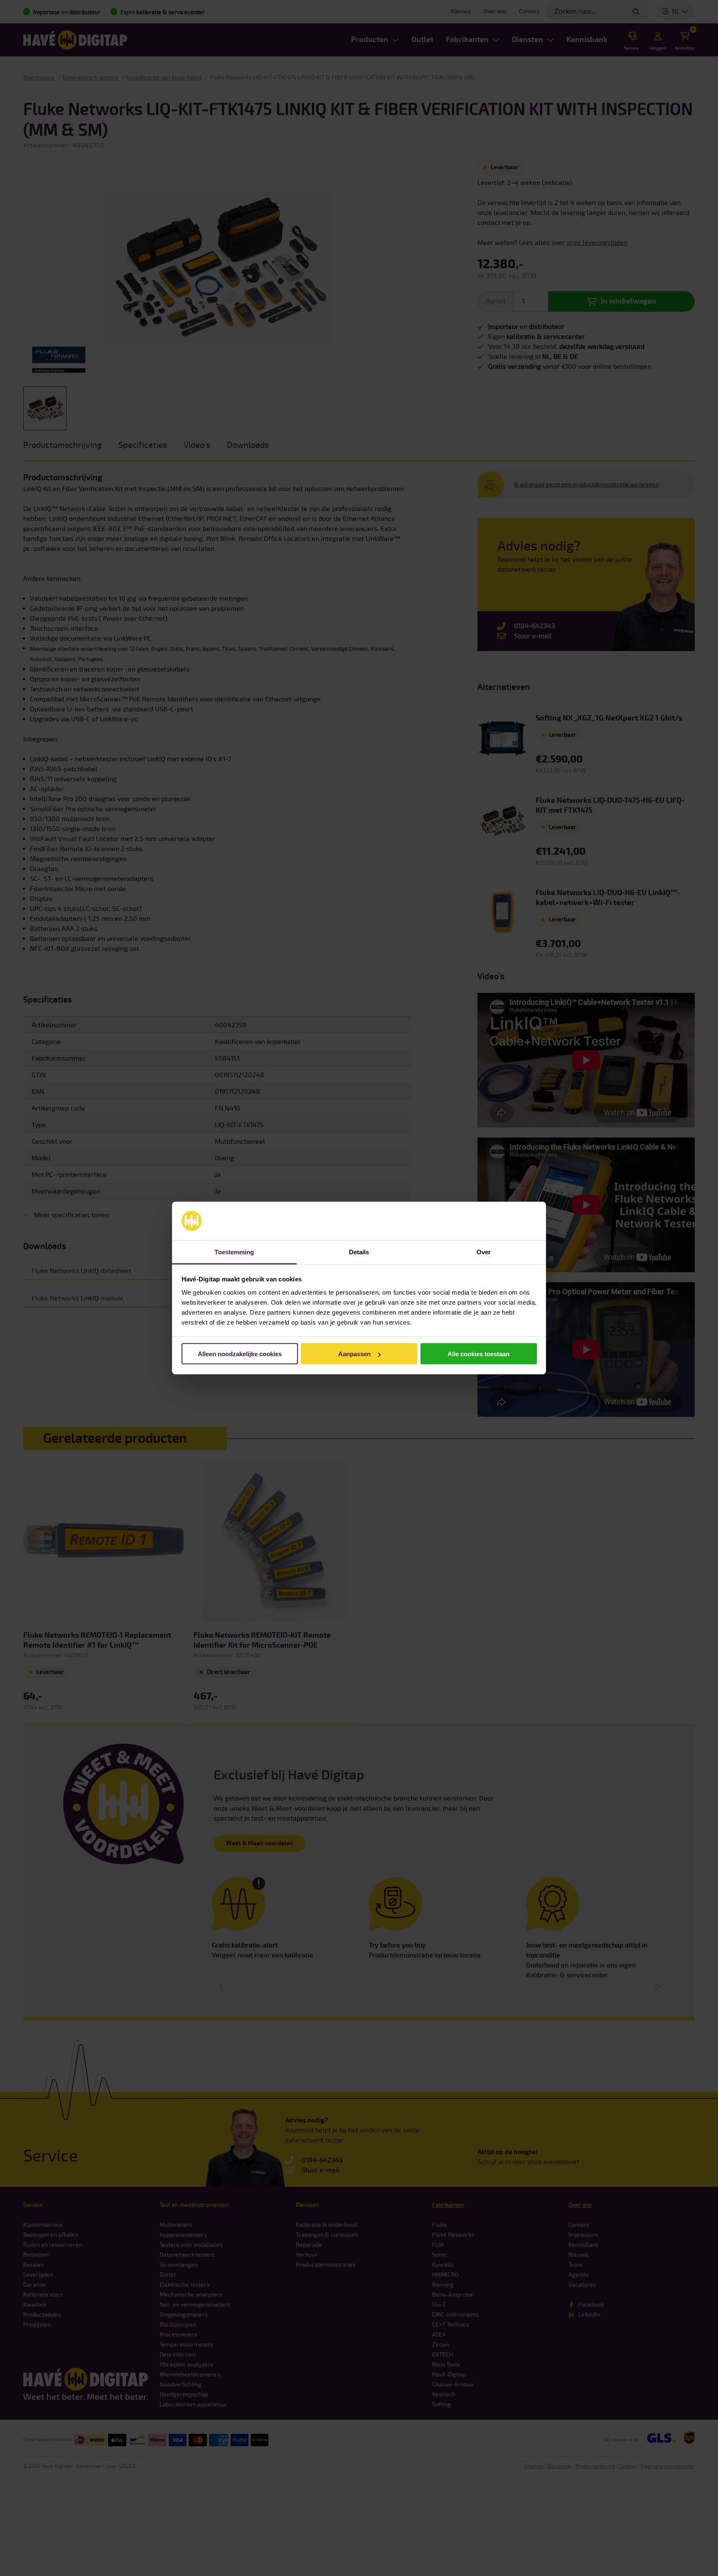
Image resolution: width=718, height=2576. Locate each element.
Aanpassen (354, 1354)
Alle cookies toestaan (478, 1354)
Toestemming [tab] (234, 1252)
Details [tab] (359, 1252)
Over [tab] (484, 1252)
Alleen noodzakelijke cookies (240, 1354)
